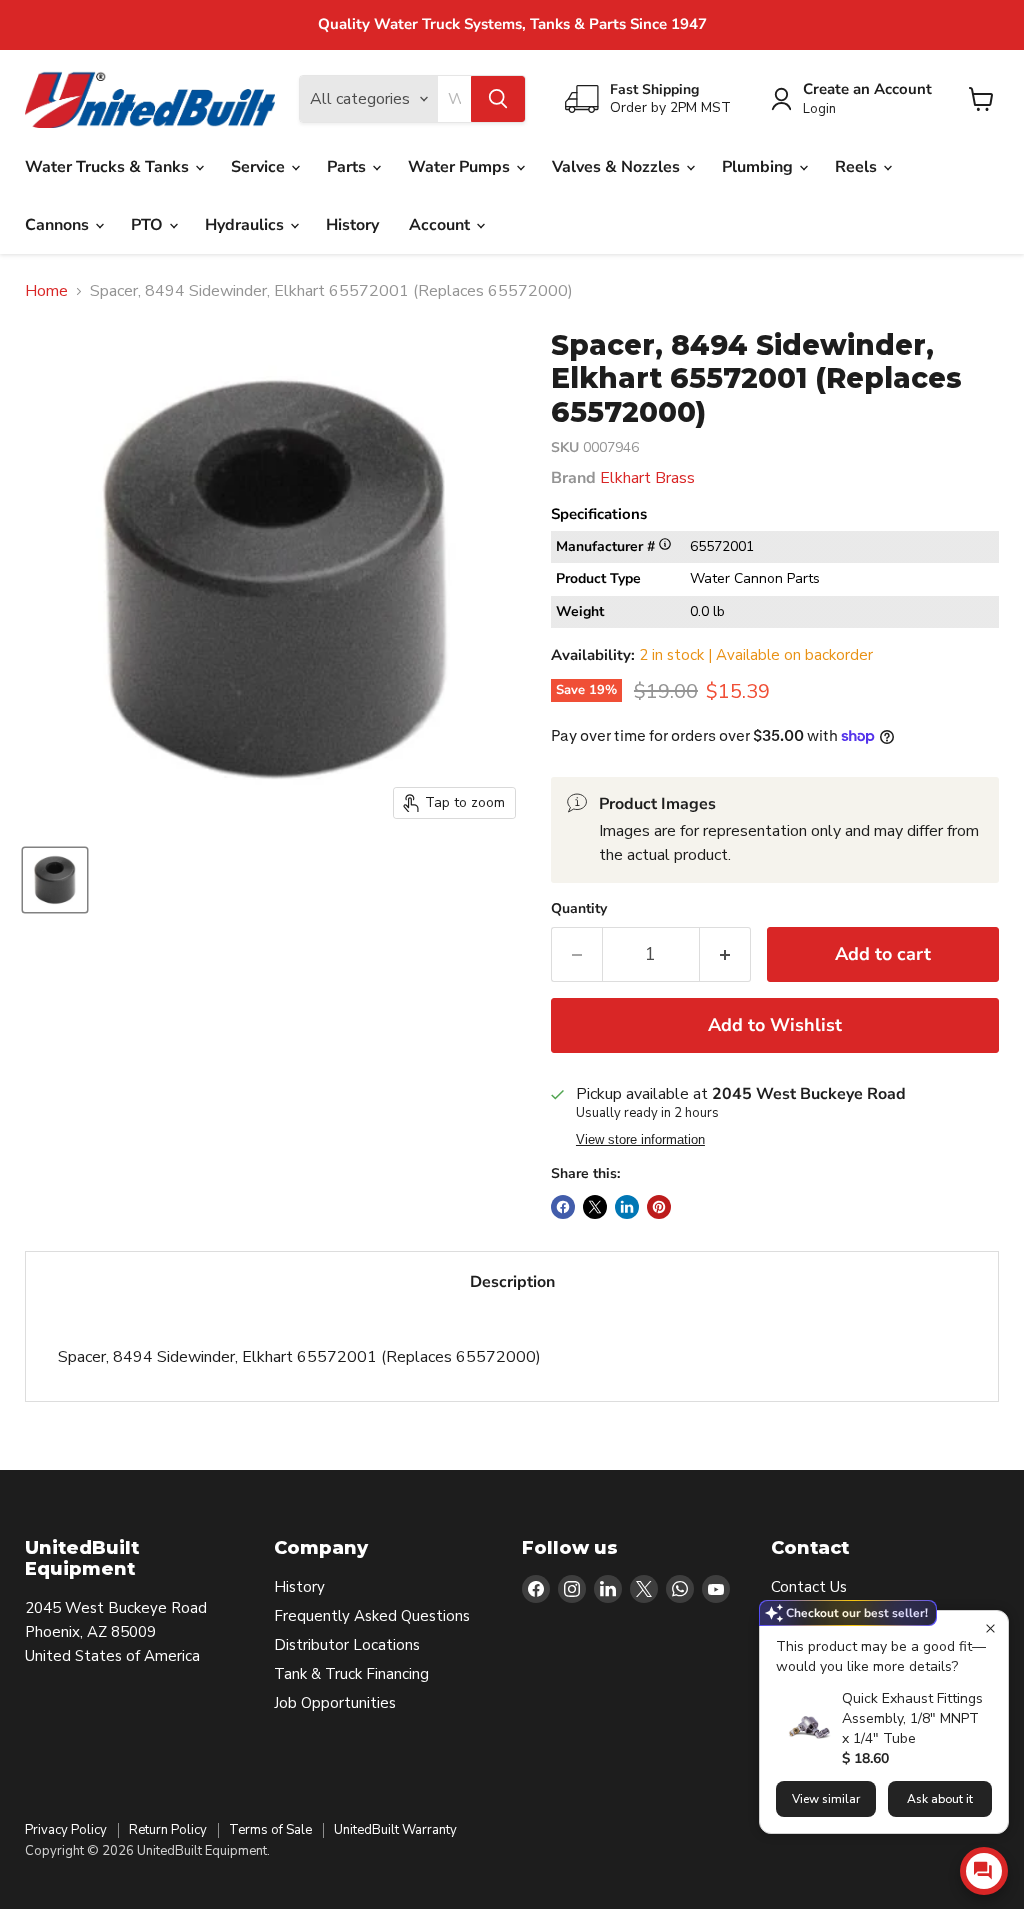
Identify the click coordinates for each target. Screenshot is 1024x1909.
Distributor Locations (347, 1645)
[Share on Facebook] (563, 1207)
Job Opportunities (335, 1703)
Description (512, 1282)
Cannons (59, 225)
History (352, 225)
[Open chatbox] (984, 1871)
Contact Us (809, 1587)
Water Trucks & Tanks (109, 167)
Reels (858, 167)
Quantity (579, 909)
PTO (149, 225)
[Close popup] (990, 1628)
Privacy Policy (66, 1830)
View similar (826, 1799)
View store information (640, 1140)
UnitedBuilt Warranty (395, 1830)
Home (46, 291)
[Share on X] (595, 1207)
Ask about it (940, 1799)
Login (819, 109)
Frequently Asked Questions (372, 1616)
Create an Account (867, 89)
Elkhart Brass (647, 478)
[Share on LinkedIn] (627, 1207)
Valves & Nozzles (618, 167)
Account (441, 225)
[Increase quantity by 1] (725, 954)
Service (260, 167)
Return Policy (168, 1830)
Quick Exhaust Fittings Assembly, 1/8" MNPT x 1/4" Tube (912, 1718)
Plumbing (759, 167)
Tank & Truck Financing (351, 1674)
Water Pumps (461, 167)
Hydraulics (246, 225)
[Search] (498, 99)
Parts (348, 167)
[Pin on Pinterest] (659, 1207)
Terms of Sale (270, 1830)
